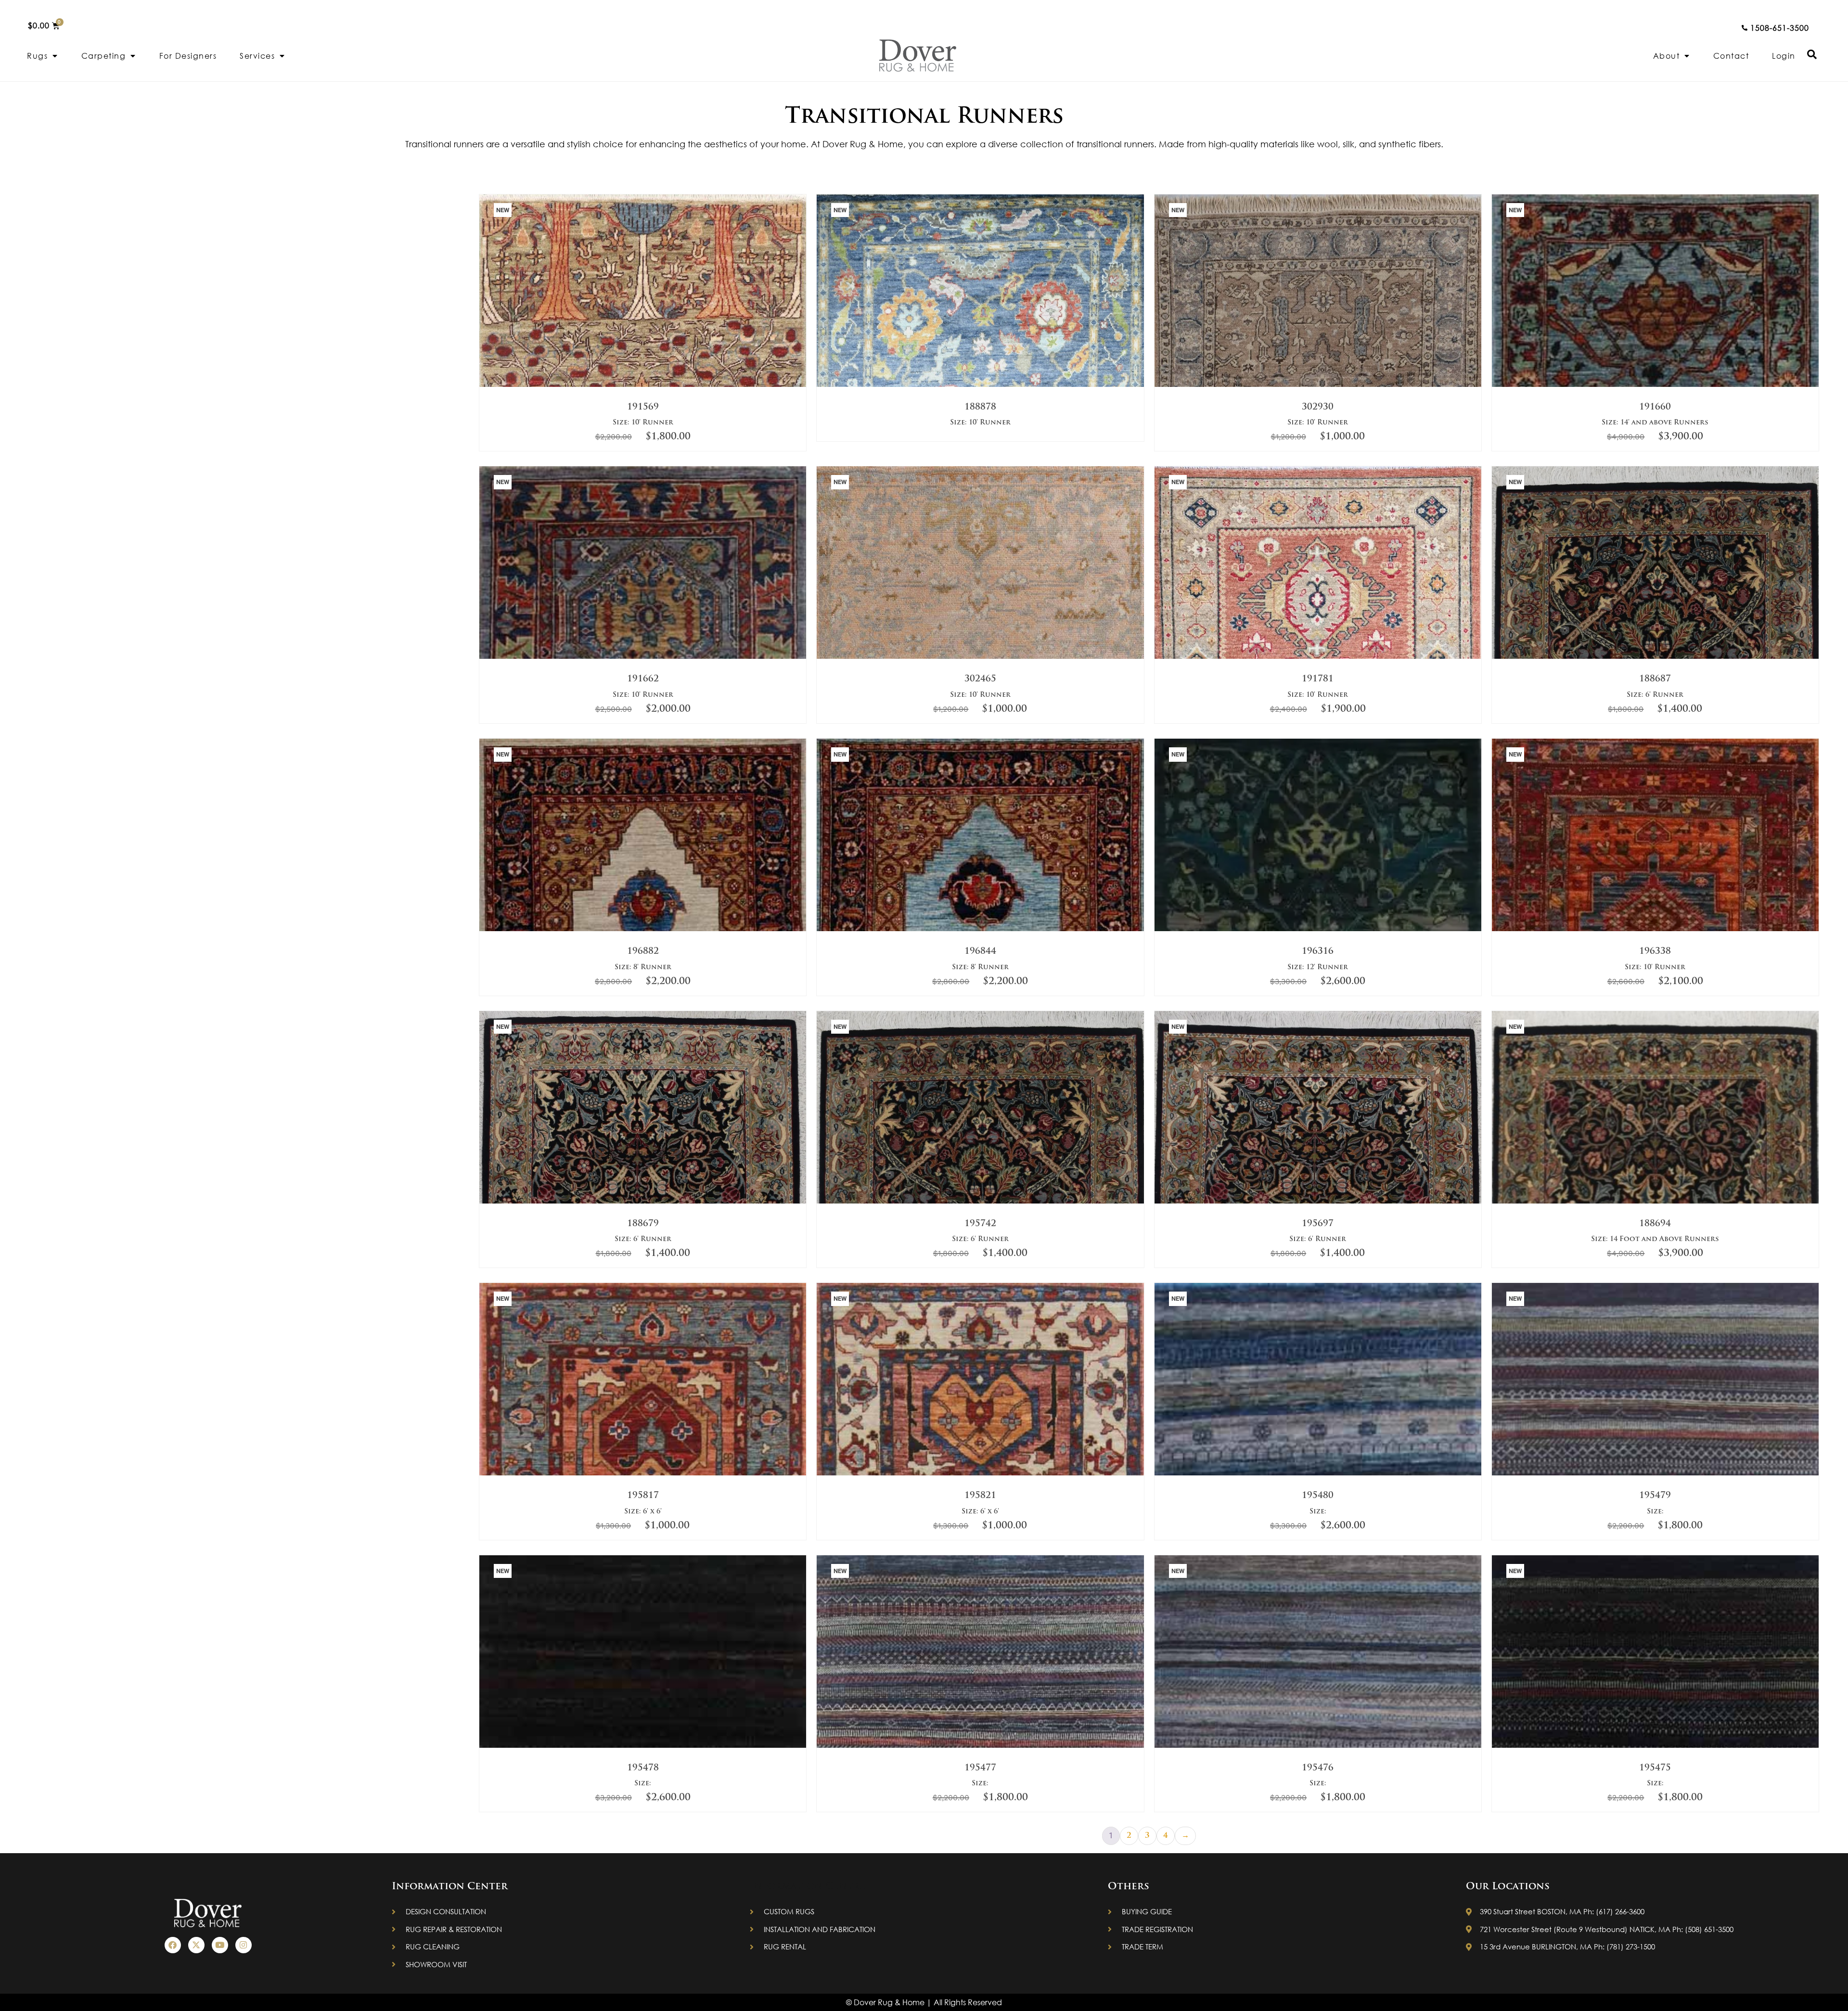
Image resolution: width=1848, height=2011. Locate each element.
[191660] (1655, 385)
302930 (1318, 408)
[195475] (1655, 1746)
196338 (1655, 952)
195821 (980, 1496)
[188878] (980, 385)
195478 (643, 1768)
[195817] (643, 1473)
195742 (980, 1224)
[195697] (1318, 1202)
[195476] (1318, 1746)
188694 (1655, 1224)
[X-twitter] (196, 1945)
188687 (1655, 679)
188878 (980, 408)
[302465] (980, 657)
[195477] (980, 1746)
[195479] (1655, 1473)
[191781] (1318, 657)
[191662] (643, 657)
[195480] (1318, 1473)
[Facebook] (173, 1945)
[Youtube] (220, 1945)
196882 (643, 952)
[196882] (643, 929)
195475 (1655, 1768)
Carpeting (104, 56)
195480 (1318, 1496)
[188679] (643, 1202)
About (1667, 56)
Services (257, 56)
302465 (980, 679)
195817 (643, 1496)
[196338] (1655, 929)
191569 (643, 408)
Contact (1731, 56)
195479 (1655, 1496)
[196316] (1318, 929)
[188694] (1655, 1202)
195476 (1318, 1768)
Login (1784, 56)
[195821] (980, 1473)
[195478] (643, 1746)
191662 (643, 679)
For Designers (188, 56)
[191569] (643, 385)
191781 (1318, 679)
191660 (1655, 408)
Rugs (37, 56)
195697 (1318, 1224)
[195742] (980, 1202)
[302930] (1318, 385)
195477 (980, 1768)
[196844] (980, 929)
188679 (643, 1224)
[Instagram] (244, 1945)
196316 (1318, 952)
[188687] (1655, 657)
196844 (980, 952)
